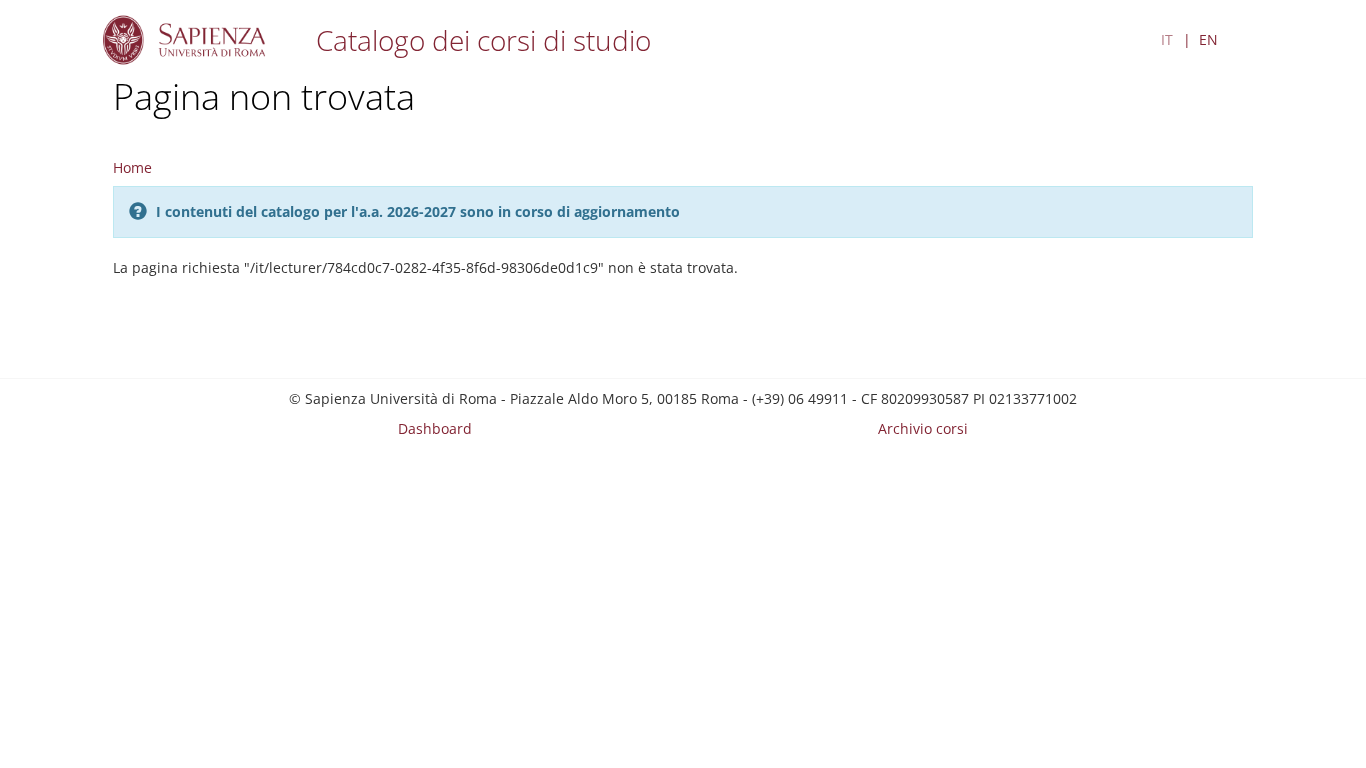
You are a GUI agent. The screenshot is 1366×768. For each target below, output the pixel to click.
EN (1208, 39)
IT (1167, 39)
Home (132, 167)
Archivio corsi (923, 428)
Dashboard (435, 428)
